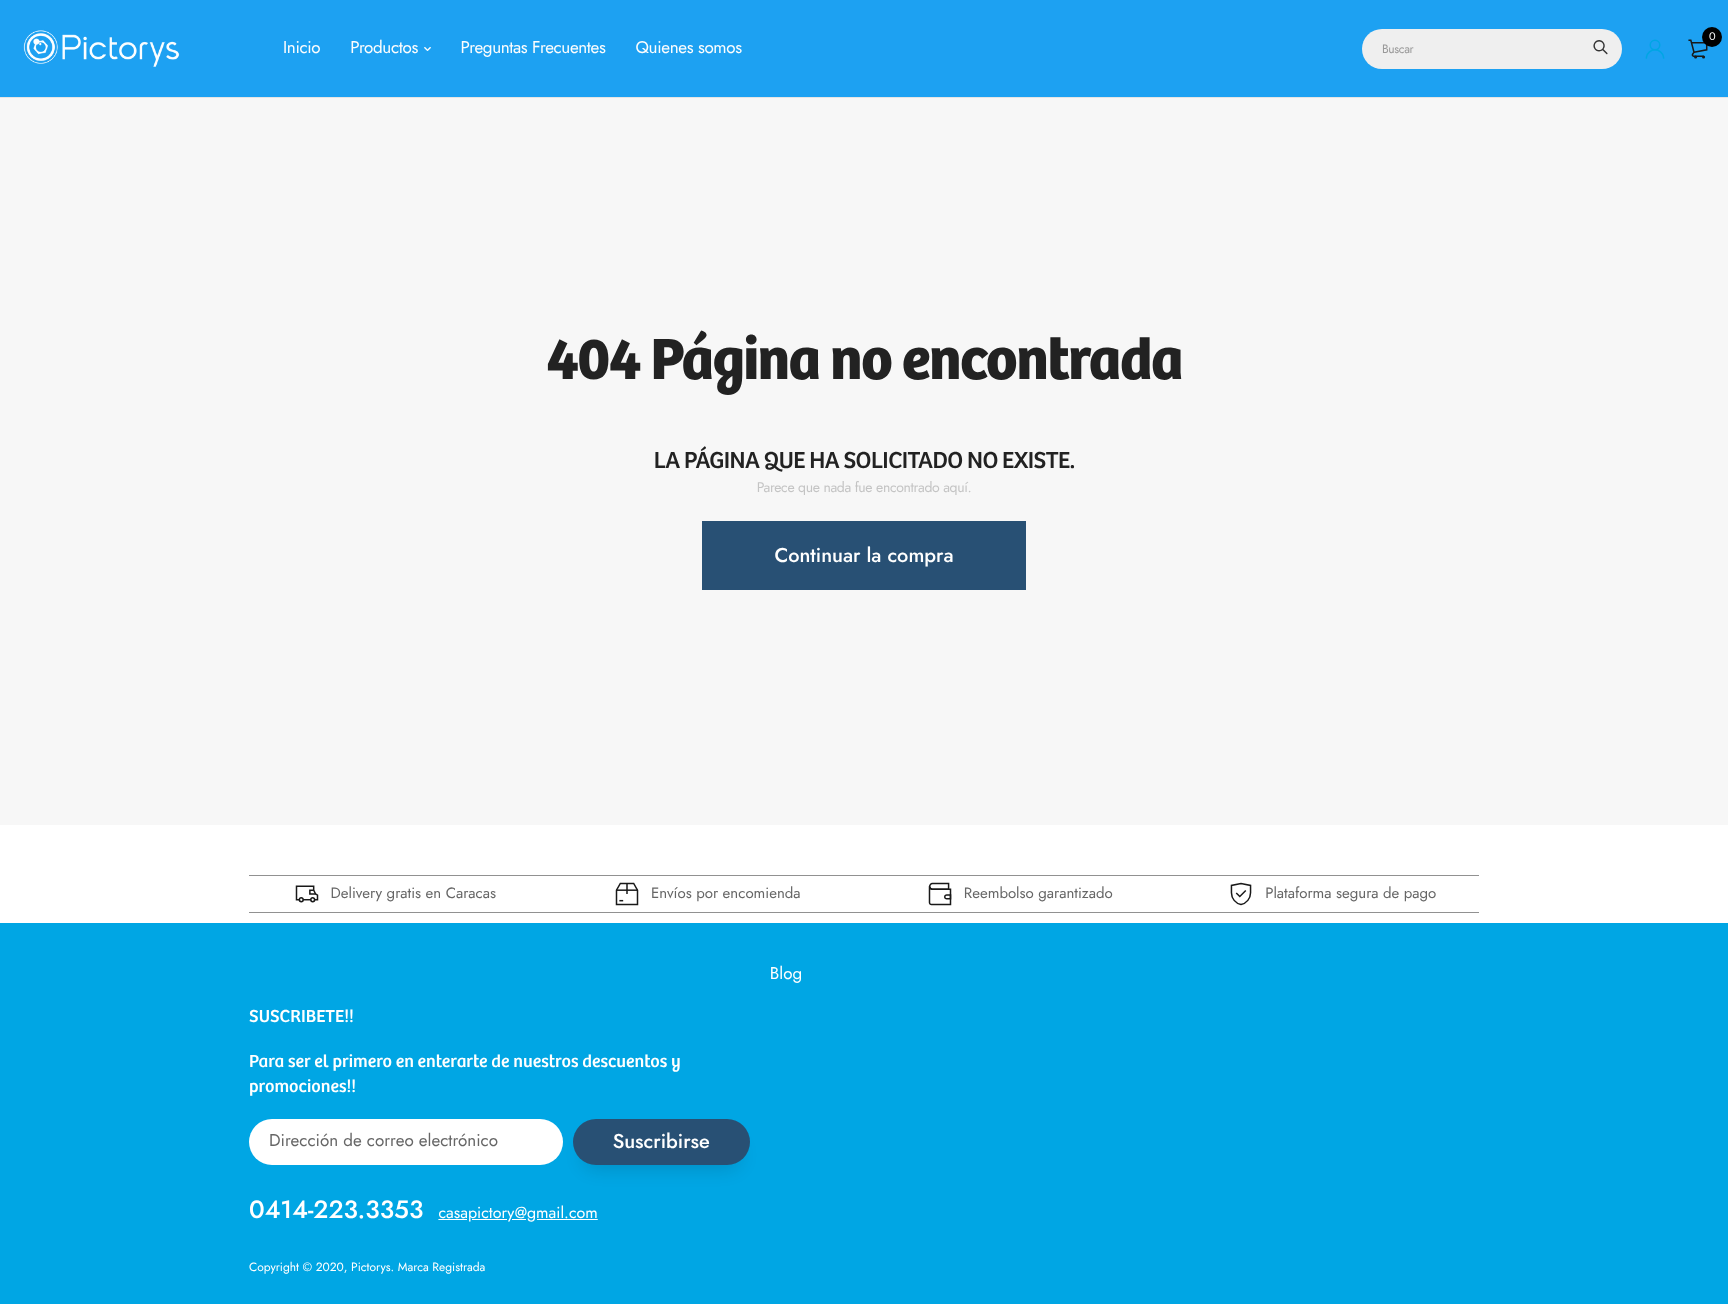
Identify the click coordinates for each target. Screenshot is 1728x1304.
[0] (1698, 49)
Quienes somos (689, 48)
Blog (786, 974)
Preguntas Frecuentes (533, 48)
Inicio (301, 48)
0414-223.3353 (336, 1209)
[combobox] (1492, 49)
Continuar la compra (863, 555)
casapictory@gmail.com (517, 1212)
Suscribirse (661, 1141)
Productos (384, 48)
